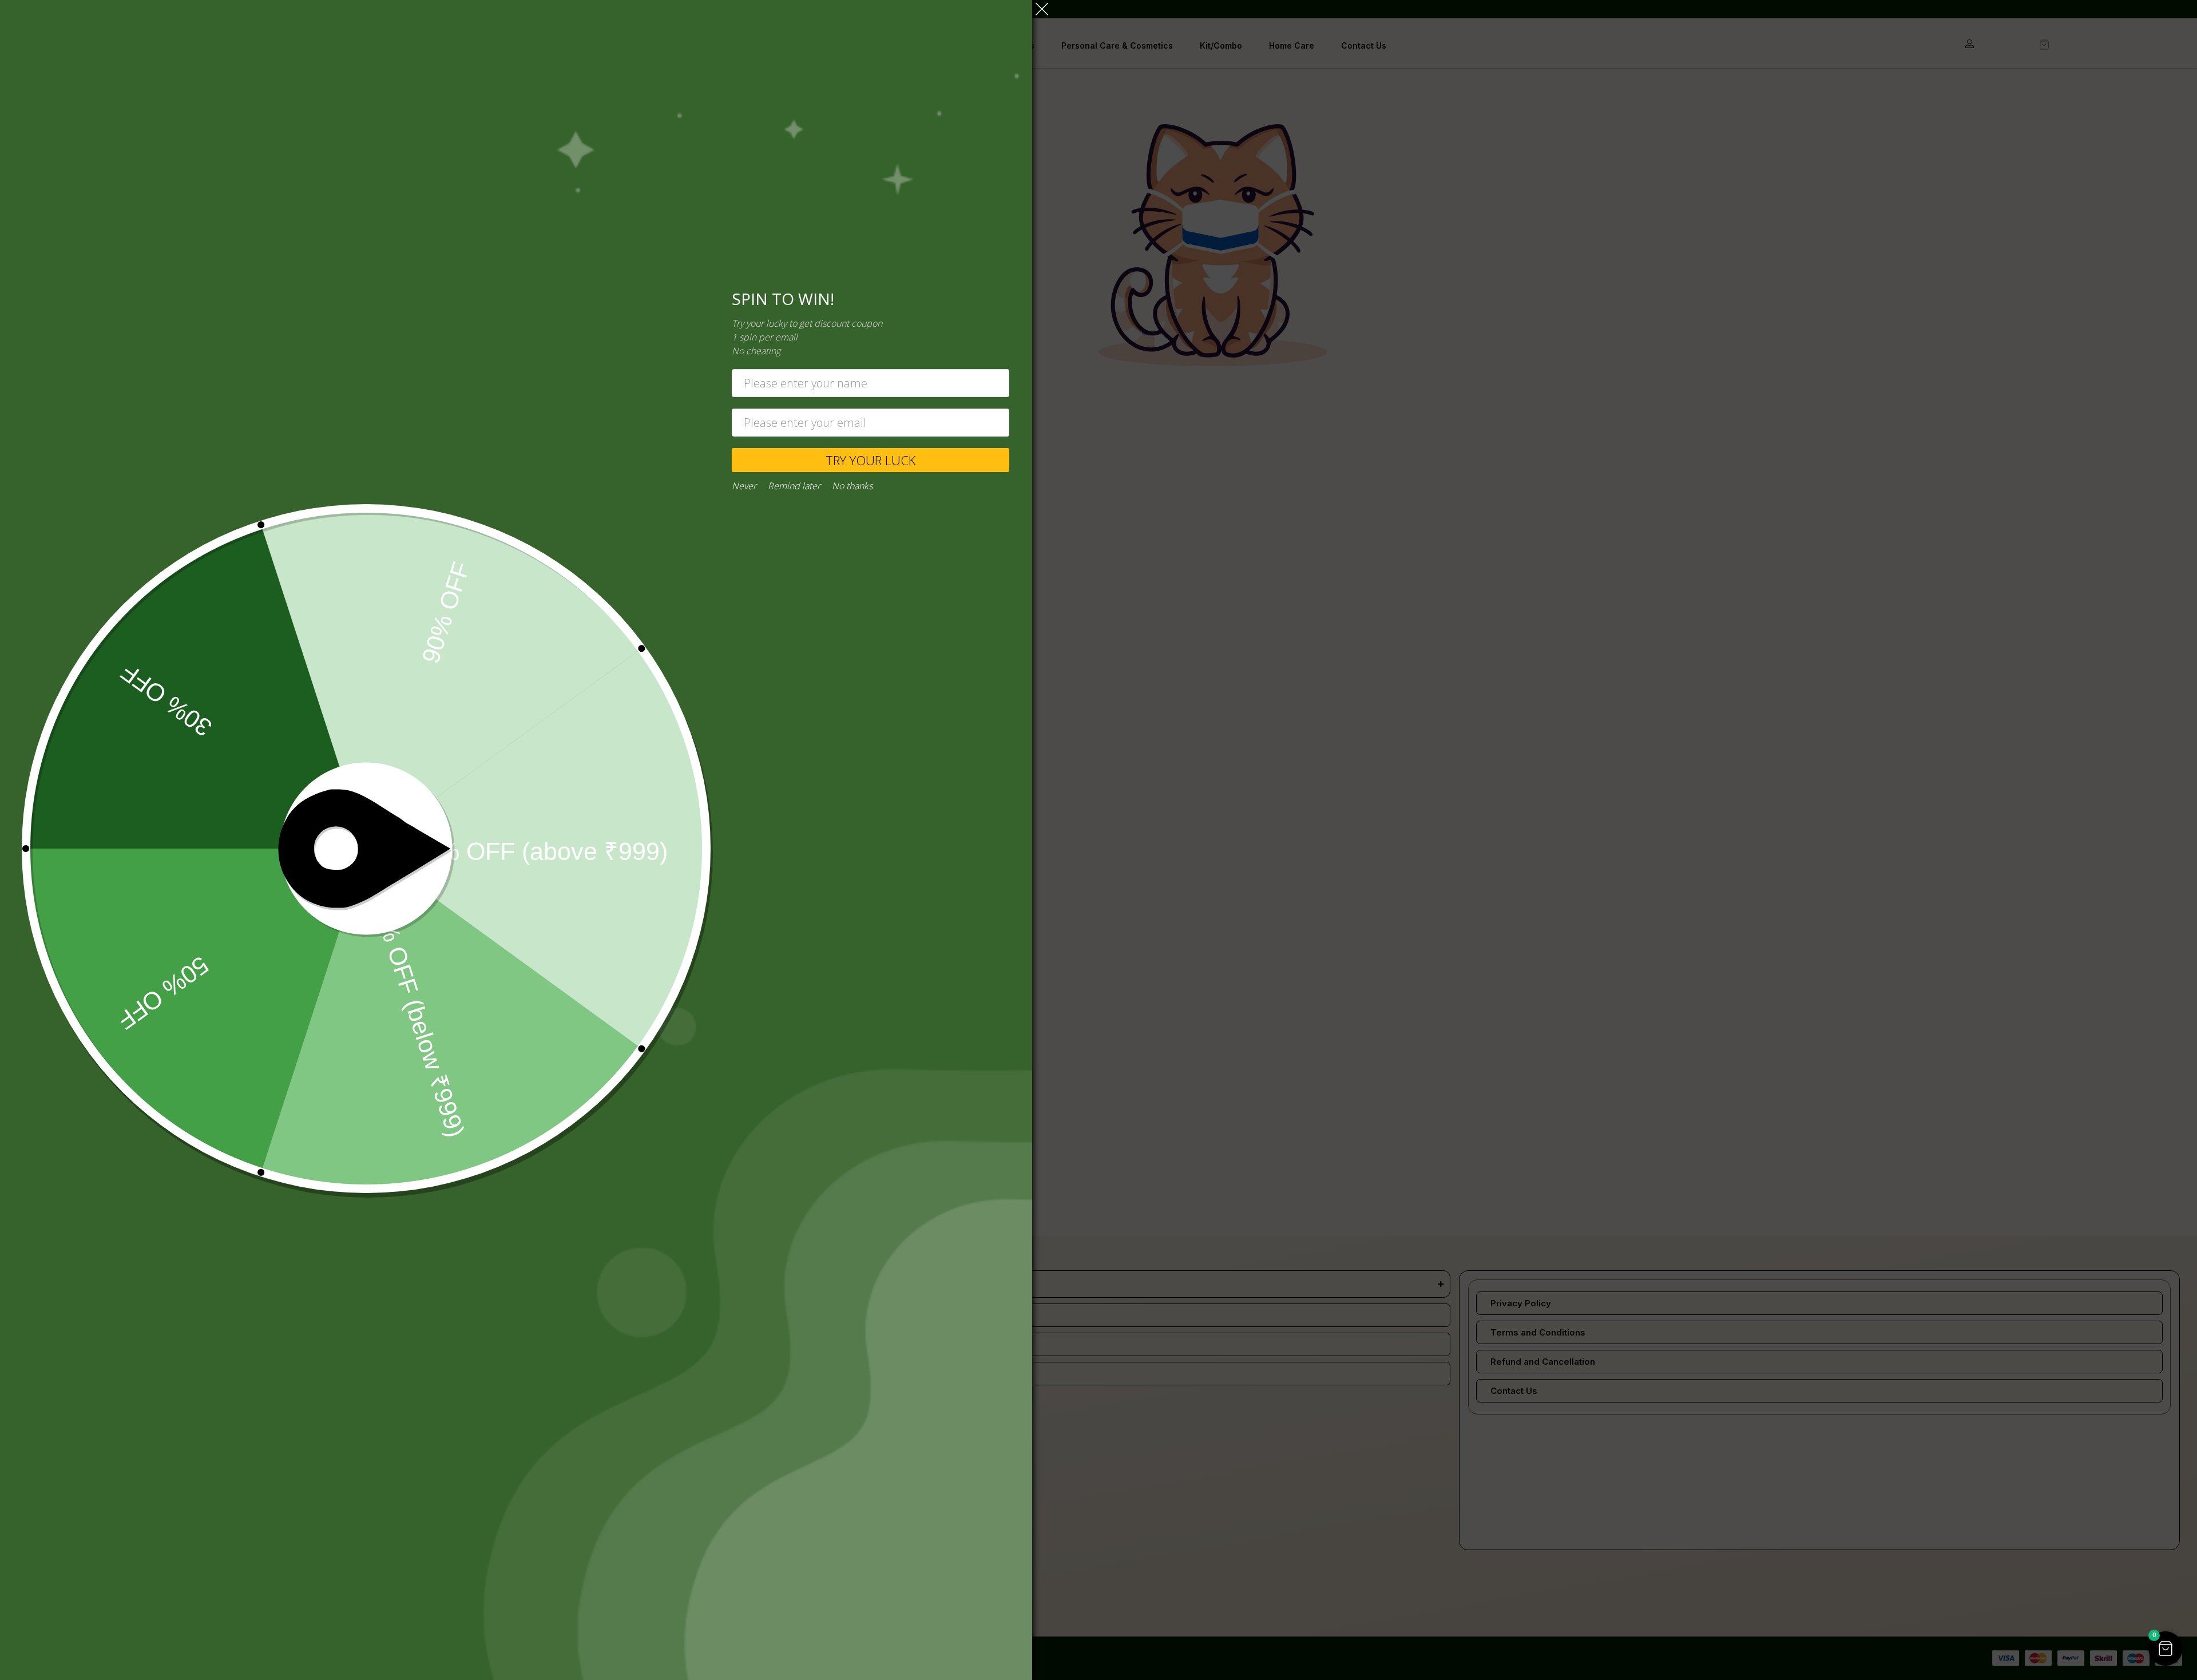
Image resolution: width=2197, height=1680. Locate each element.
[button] (2166, 1649)
